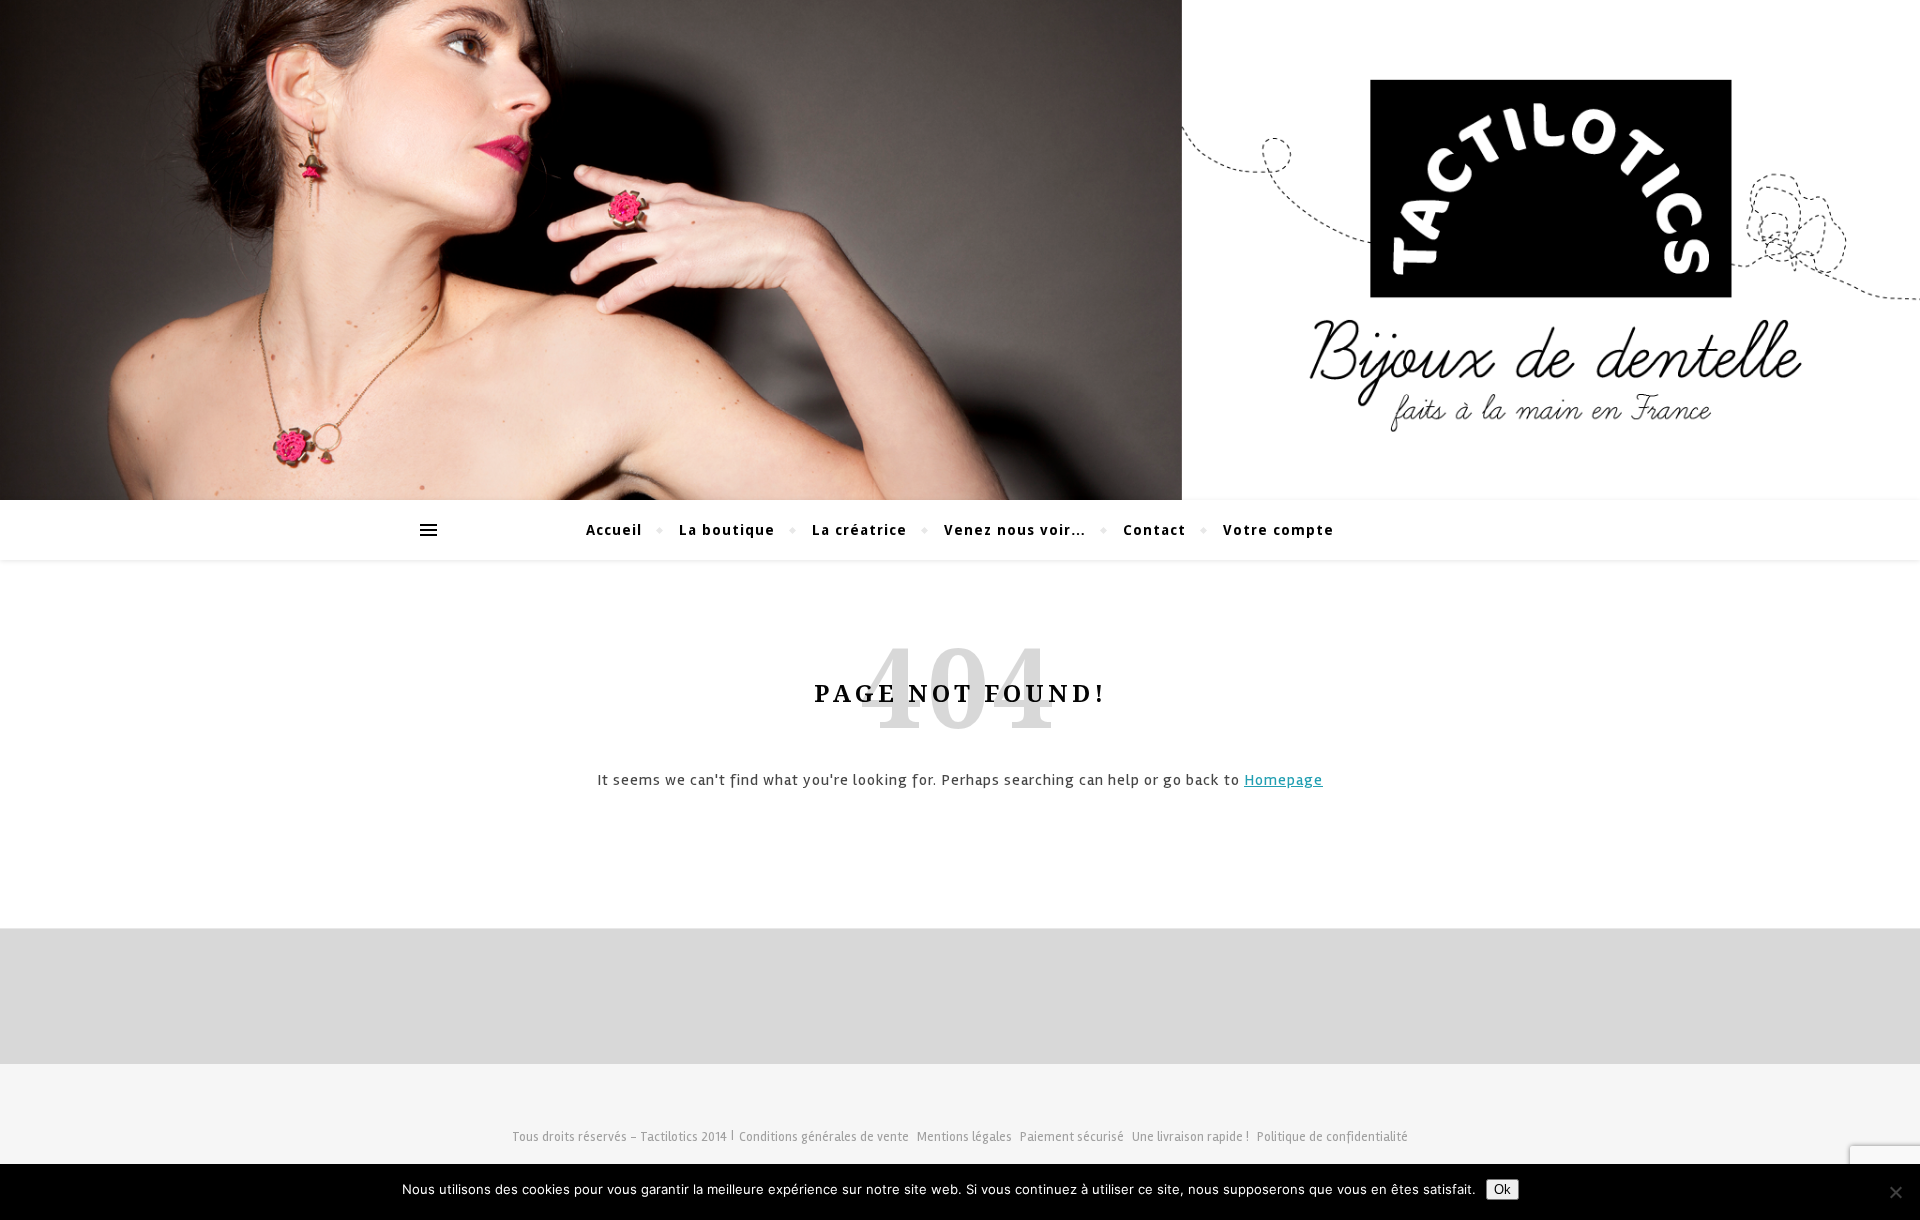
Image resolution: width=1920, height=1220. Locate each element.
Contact (1154, 530)
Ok (1502, 1189)
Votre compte (1278, 530)
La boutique (727, 530)
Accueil (614, 530)
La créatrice (859, 530)
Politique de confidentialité (1332, 1137)
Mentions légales (964, 1137)
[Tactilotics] (960, 250)
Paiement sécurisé (1072, 1137)
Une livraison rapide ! (1190, 1137)
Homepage (1283, 780)
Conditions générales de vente (824, 1137)
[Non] (1895, 1192)
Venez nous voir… (1015, 530)
